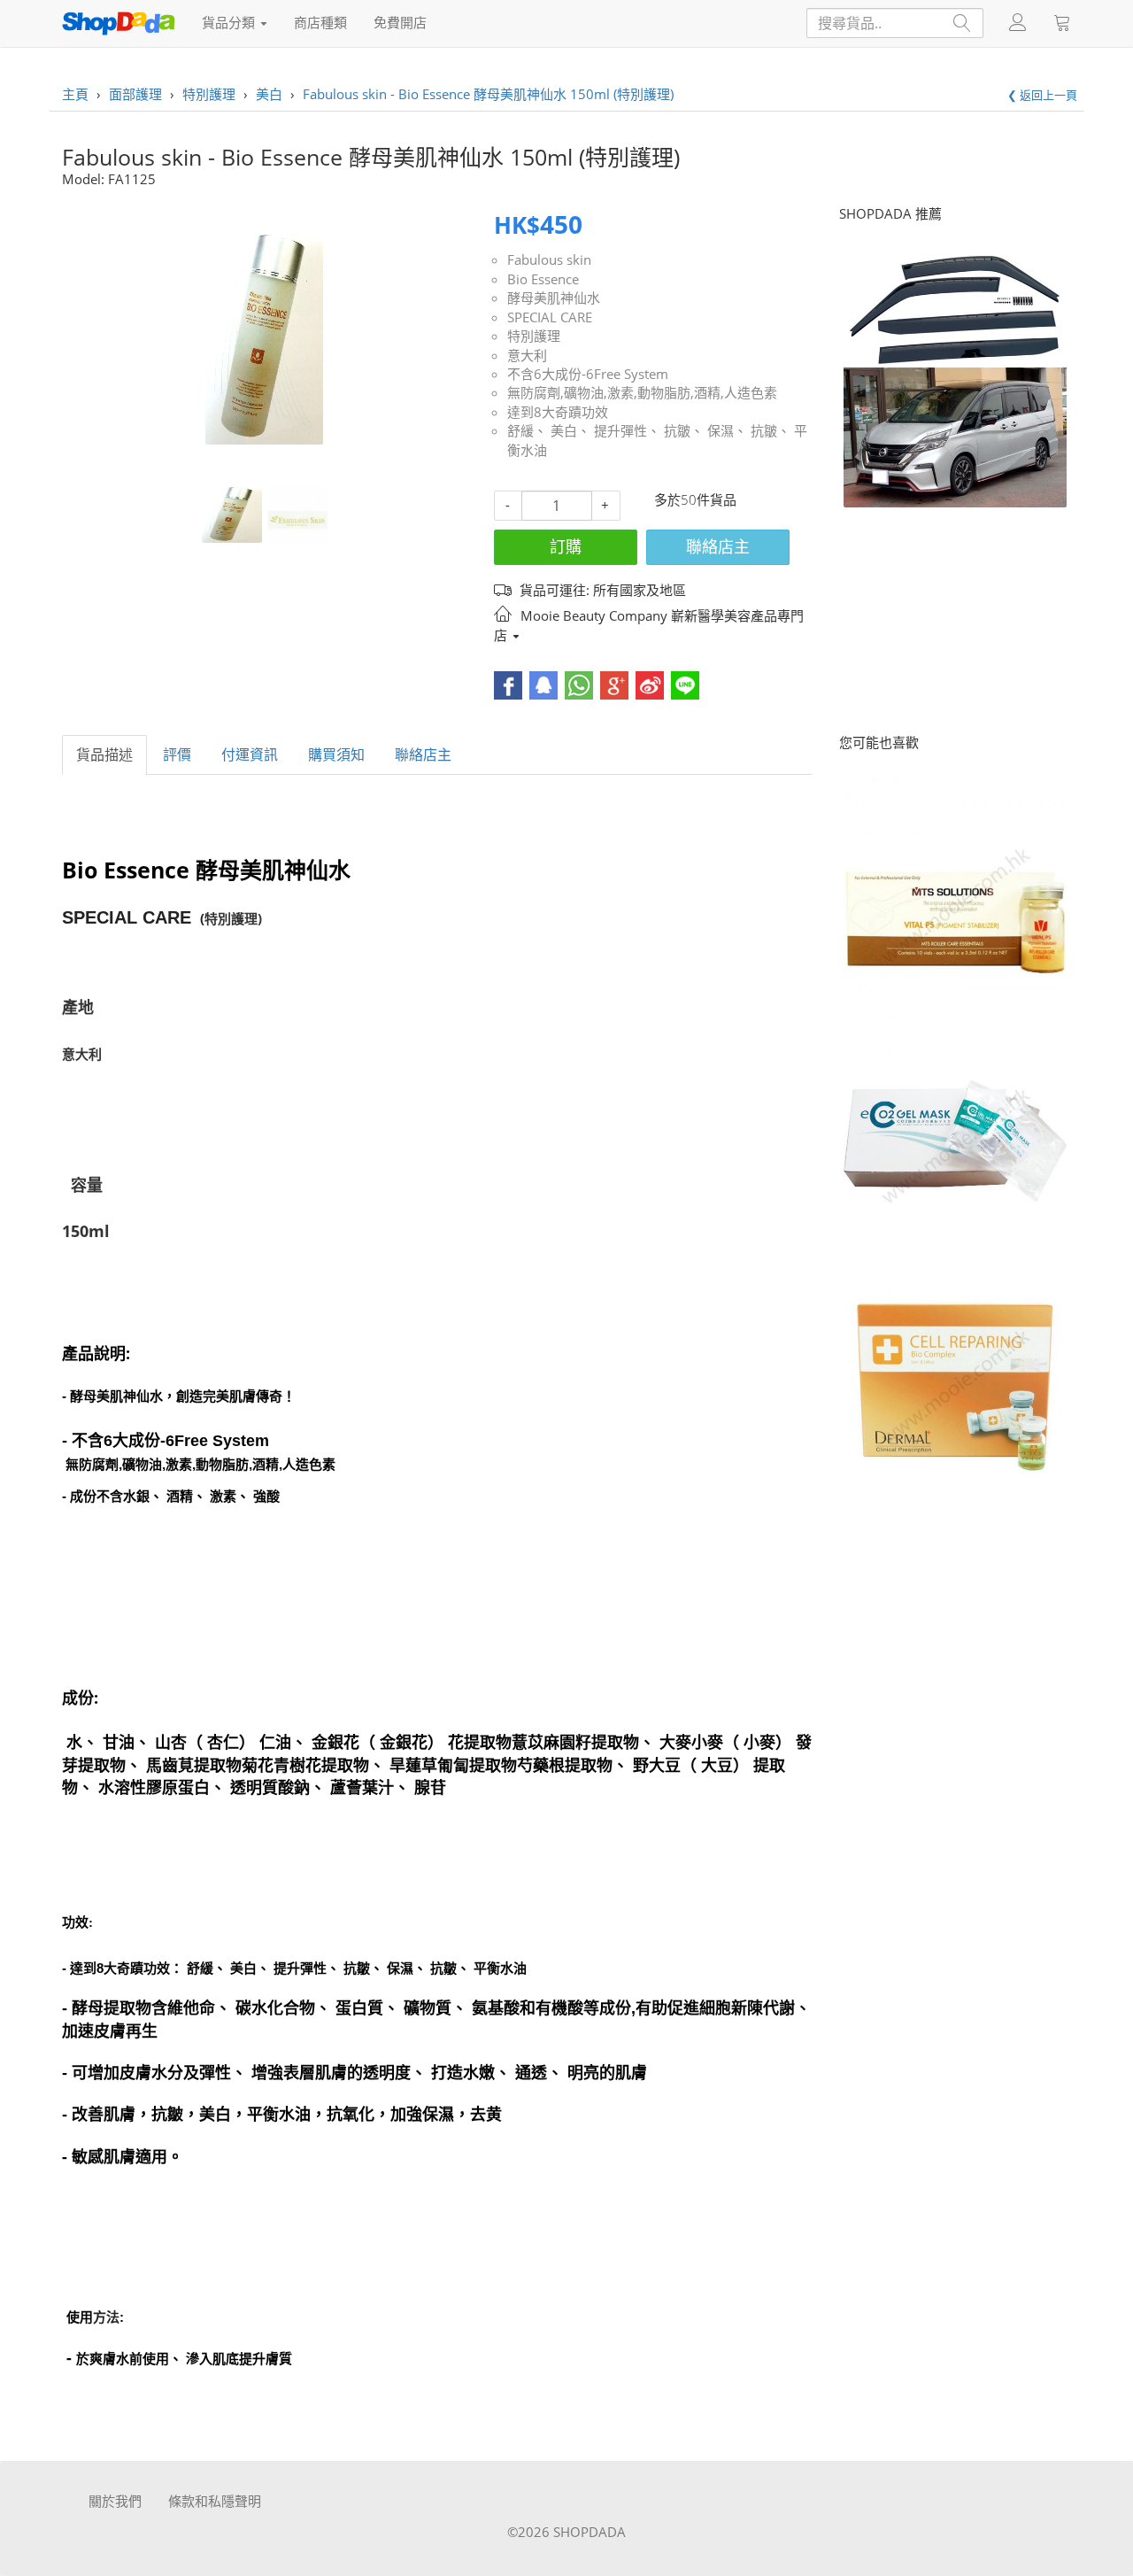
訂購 (566, 546)
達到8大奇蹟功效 (558, 412)
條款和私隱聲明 (215, 2501)
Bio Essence (543, 279)
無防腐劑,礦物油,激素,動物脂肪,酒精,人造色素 (642, 392)
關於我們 (115, 2501)
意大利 (527, 355)
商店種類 (320, 22)
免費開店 (400, 22)
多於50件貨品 (695, 499)
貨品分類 (230, 22)
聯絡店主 (718, 546)
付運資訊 (250, 754)
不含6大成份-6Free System (588, 374)
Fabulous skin (549, 259)
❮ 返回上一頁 (1042, 95)
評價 (177, 754)
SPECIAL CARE (550, 317)
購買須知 (336, 754)
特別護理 (534, 336)
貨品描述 (104, 754)
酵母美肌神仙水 (554, 298)
